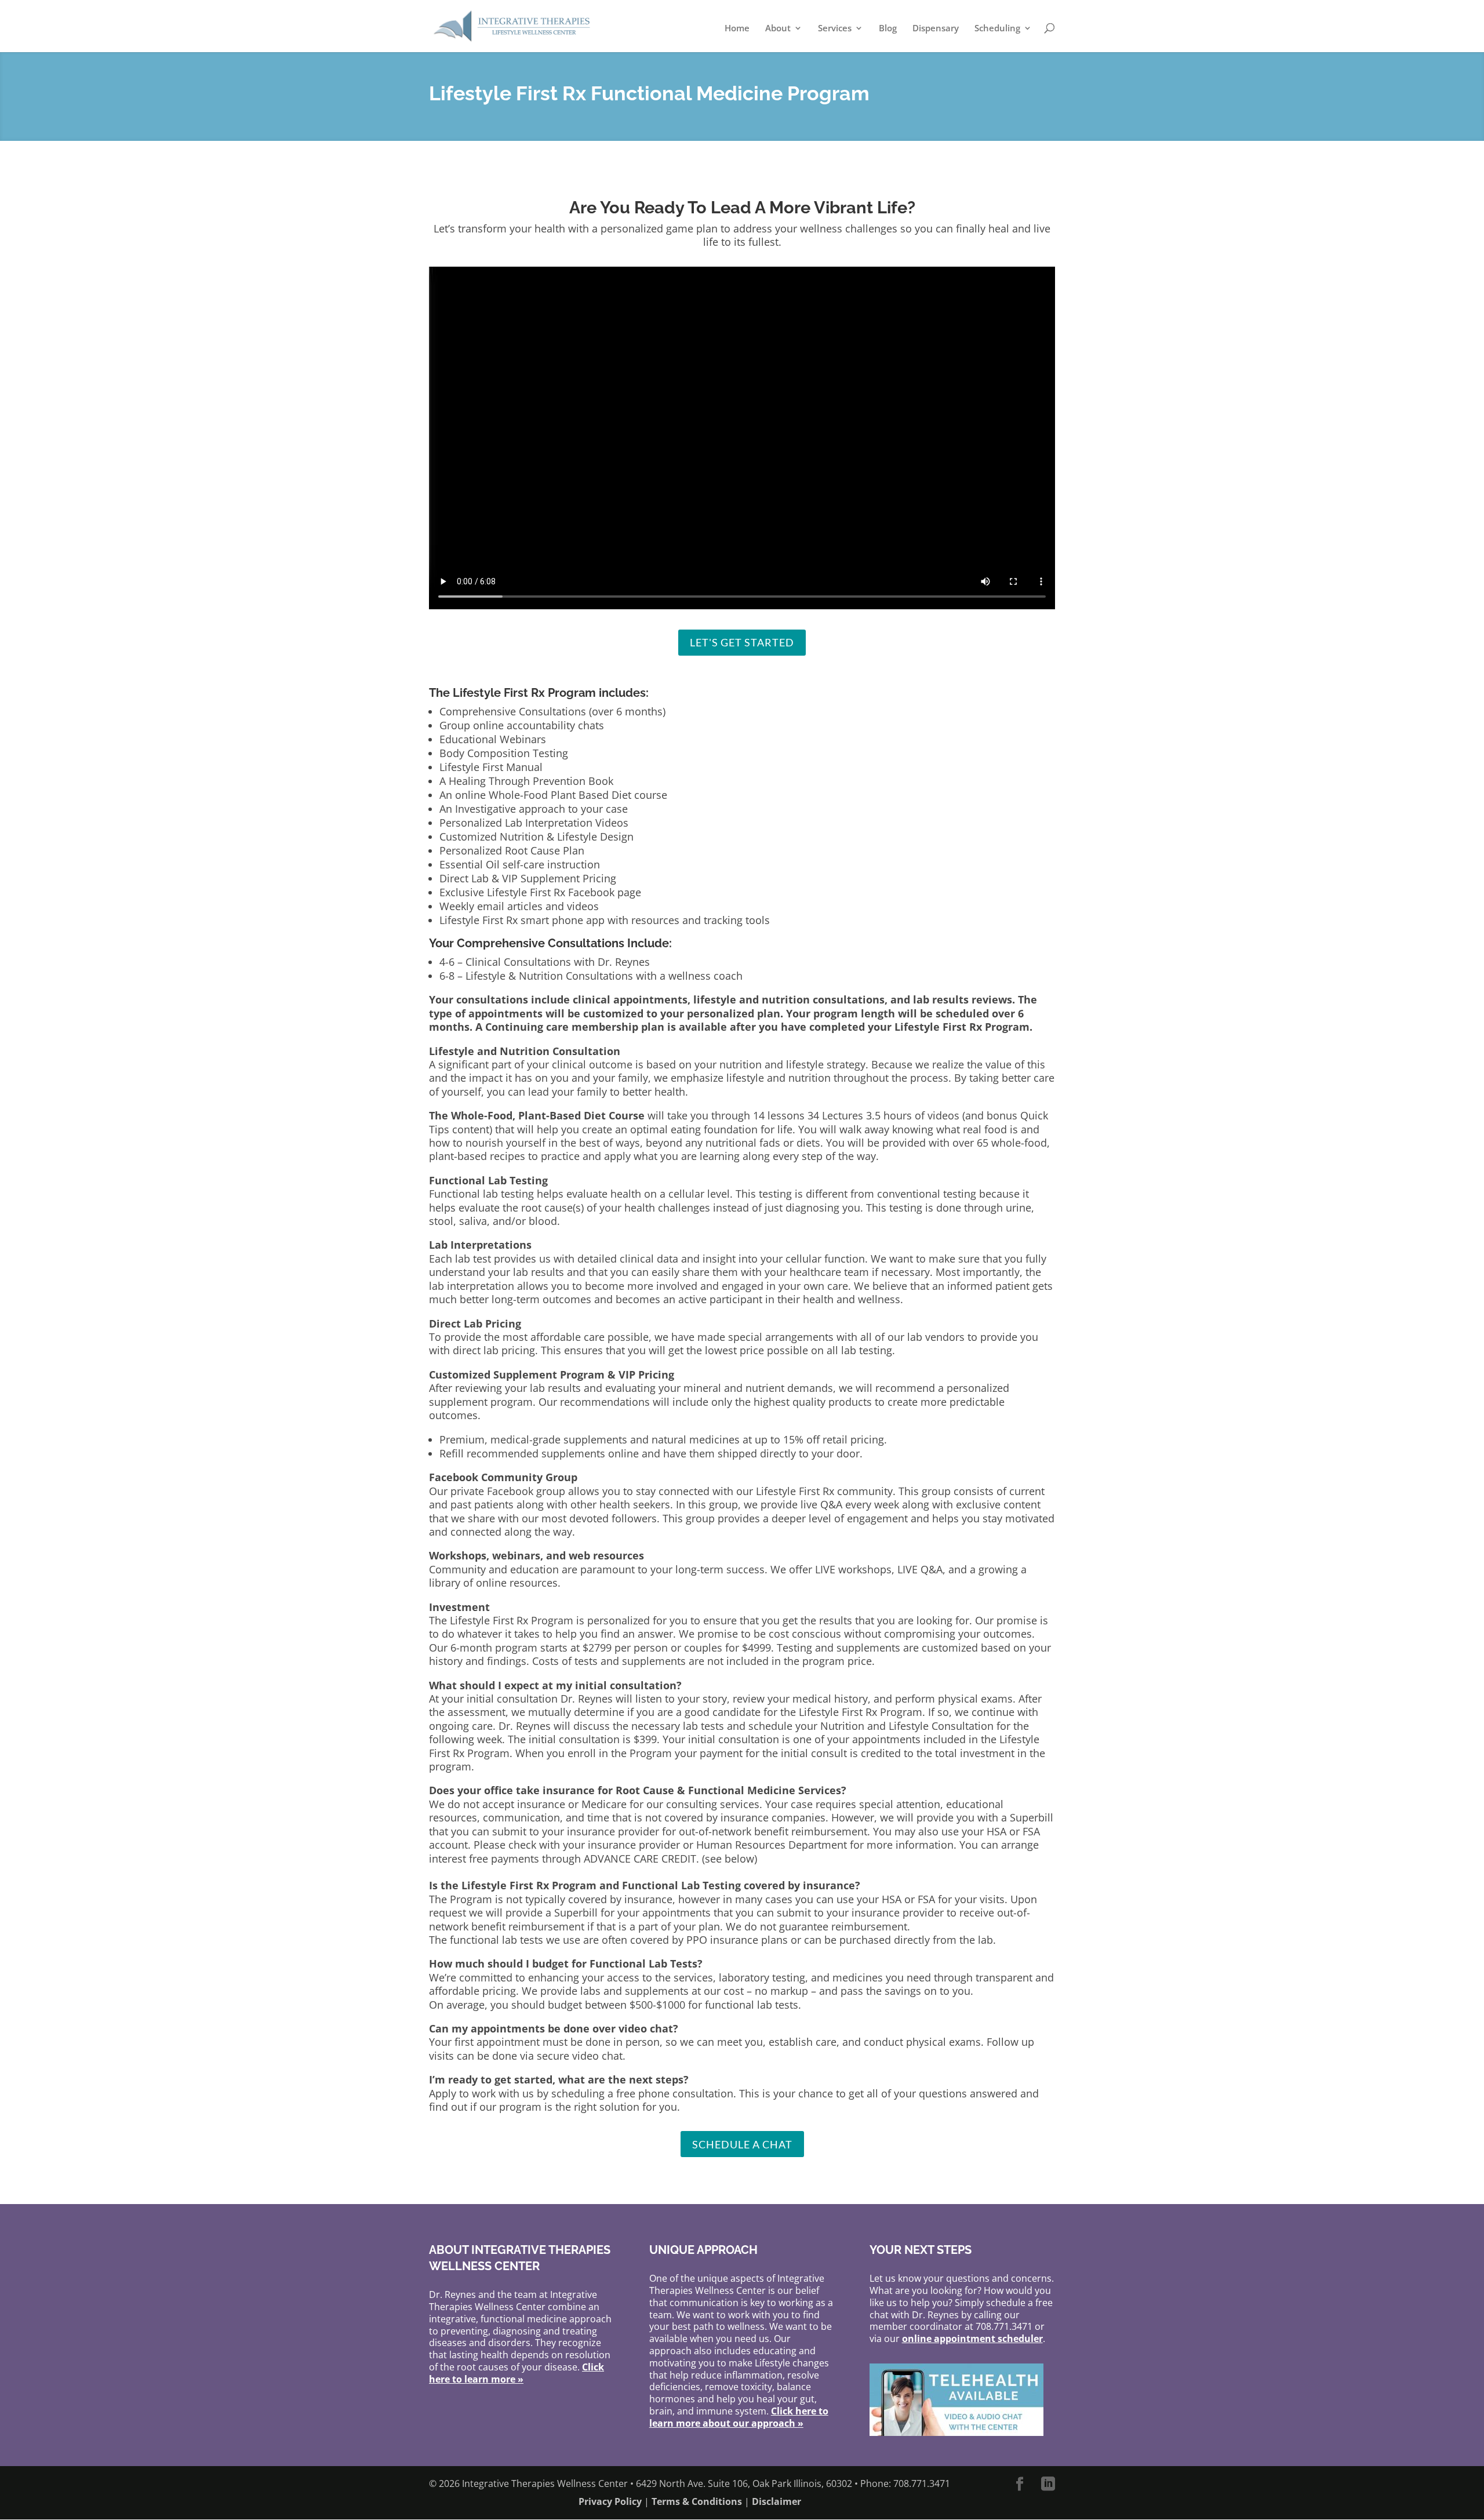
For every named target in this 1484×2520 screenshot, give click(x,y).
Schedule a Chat (742, 2144)
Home (737, 29)
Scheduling (997, 29)
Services (835, 29)
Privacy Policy (610, 2501)
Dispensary (936, 29)
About (778, 29)
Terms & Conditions (697, 2501)
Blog (888, 29)
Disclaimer (776, 2501)
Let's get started (742, 642)
